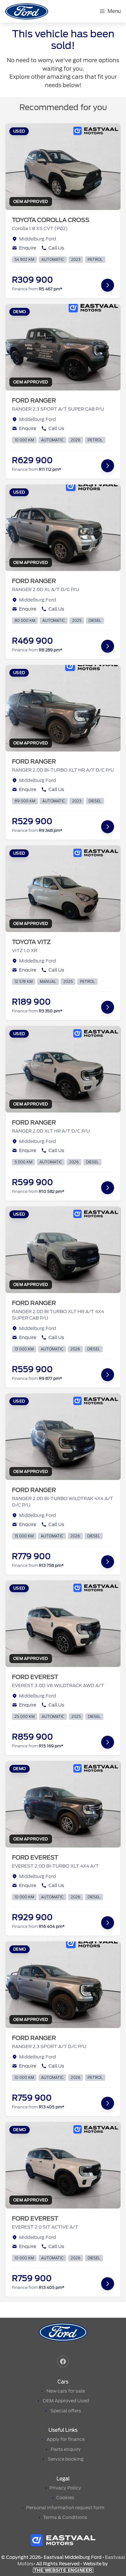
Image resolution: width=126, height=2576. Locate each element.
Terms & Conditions (65, 2517)
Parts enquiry (66, 2449)
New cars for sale (66, 2391)
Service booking (66, 2459)
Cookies (65, 2498)
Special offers (66, 2411)
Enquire (28, 248)
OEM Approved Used (66, 2401)
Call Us (56, 248)
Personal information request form (65, 2508)
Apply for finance (66, 2439)
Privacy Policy (65, 2488)
